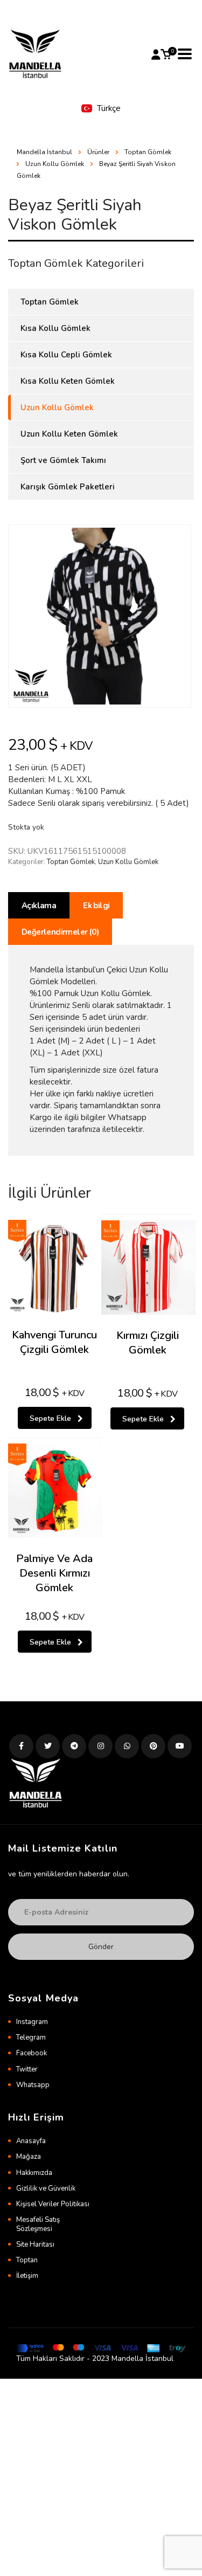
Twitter (27, 2069)
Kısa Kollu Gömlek (55, 328)
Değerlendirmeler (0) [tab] (60, 932)
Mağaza (29, 2157)
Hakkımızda (34, 2173)
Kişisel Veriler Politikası (53, 2204)
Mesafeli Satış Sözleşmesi (38, 2224)
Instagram (32, 2022)
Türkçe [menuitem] (109, 108)
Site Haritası (35, 2244)
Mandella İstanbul (44, 152)
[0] (166, 54)
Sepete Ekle (50, 1418)
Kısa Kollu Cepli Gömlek (66, 355)
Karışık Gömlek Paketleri (68, 487)
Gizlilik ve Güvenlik (46, 2188)
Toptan (27, 2260)
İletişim (27, 2276)
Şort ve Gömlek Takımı (63, 460)
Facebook (32, 2053)
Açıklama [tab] (39, 906)
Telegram (31, 2038)
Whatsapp (33, 2085)
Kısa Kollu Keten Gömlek (68, 381)
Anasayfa (31, 2141)
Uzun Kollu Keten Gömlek (69, 434)
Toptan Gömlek (71, 862)
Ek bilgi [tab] (96, 906)
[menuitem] (101, 109)
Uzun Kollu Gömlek (128, 862)
